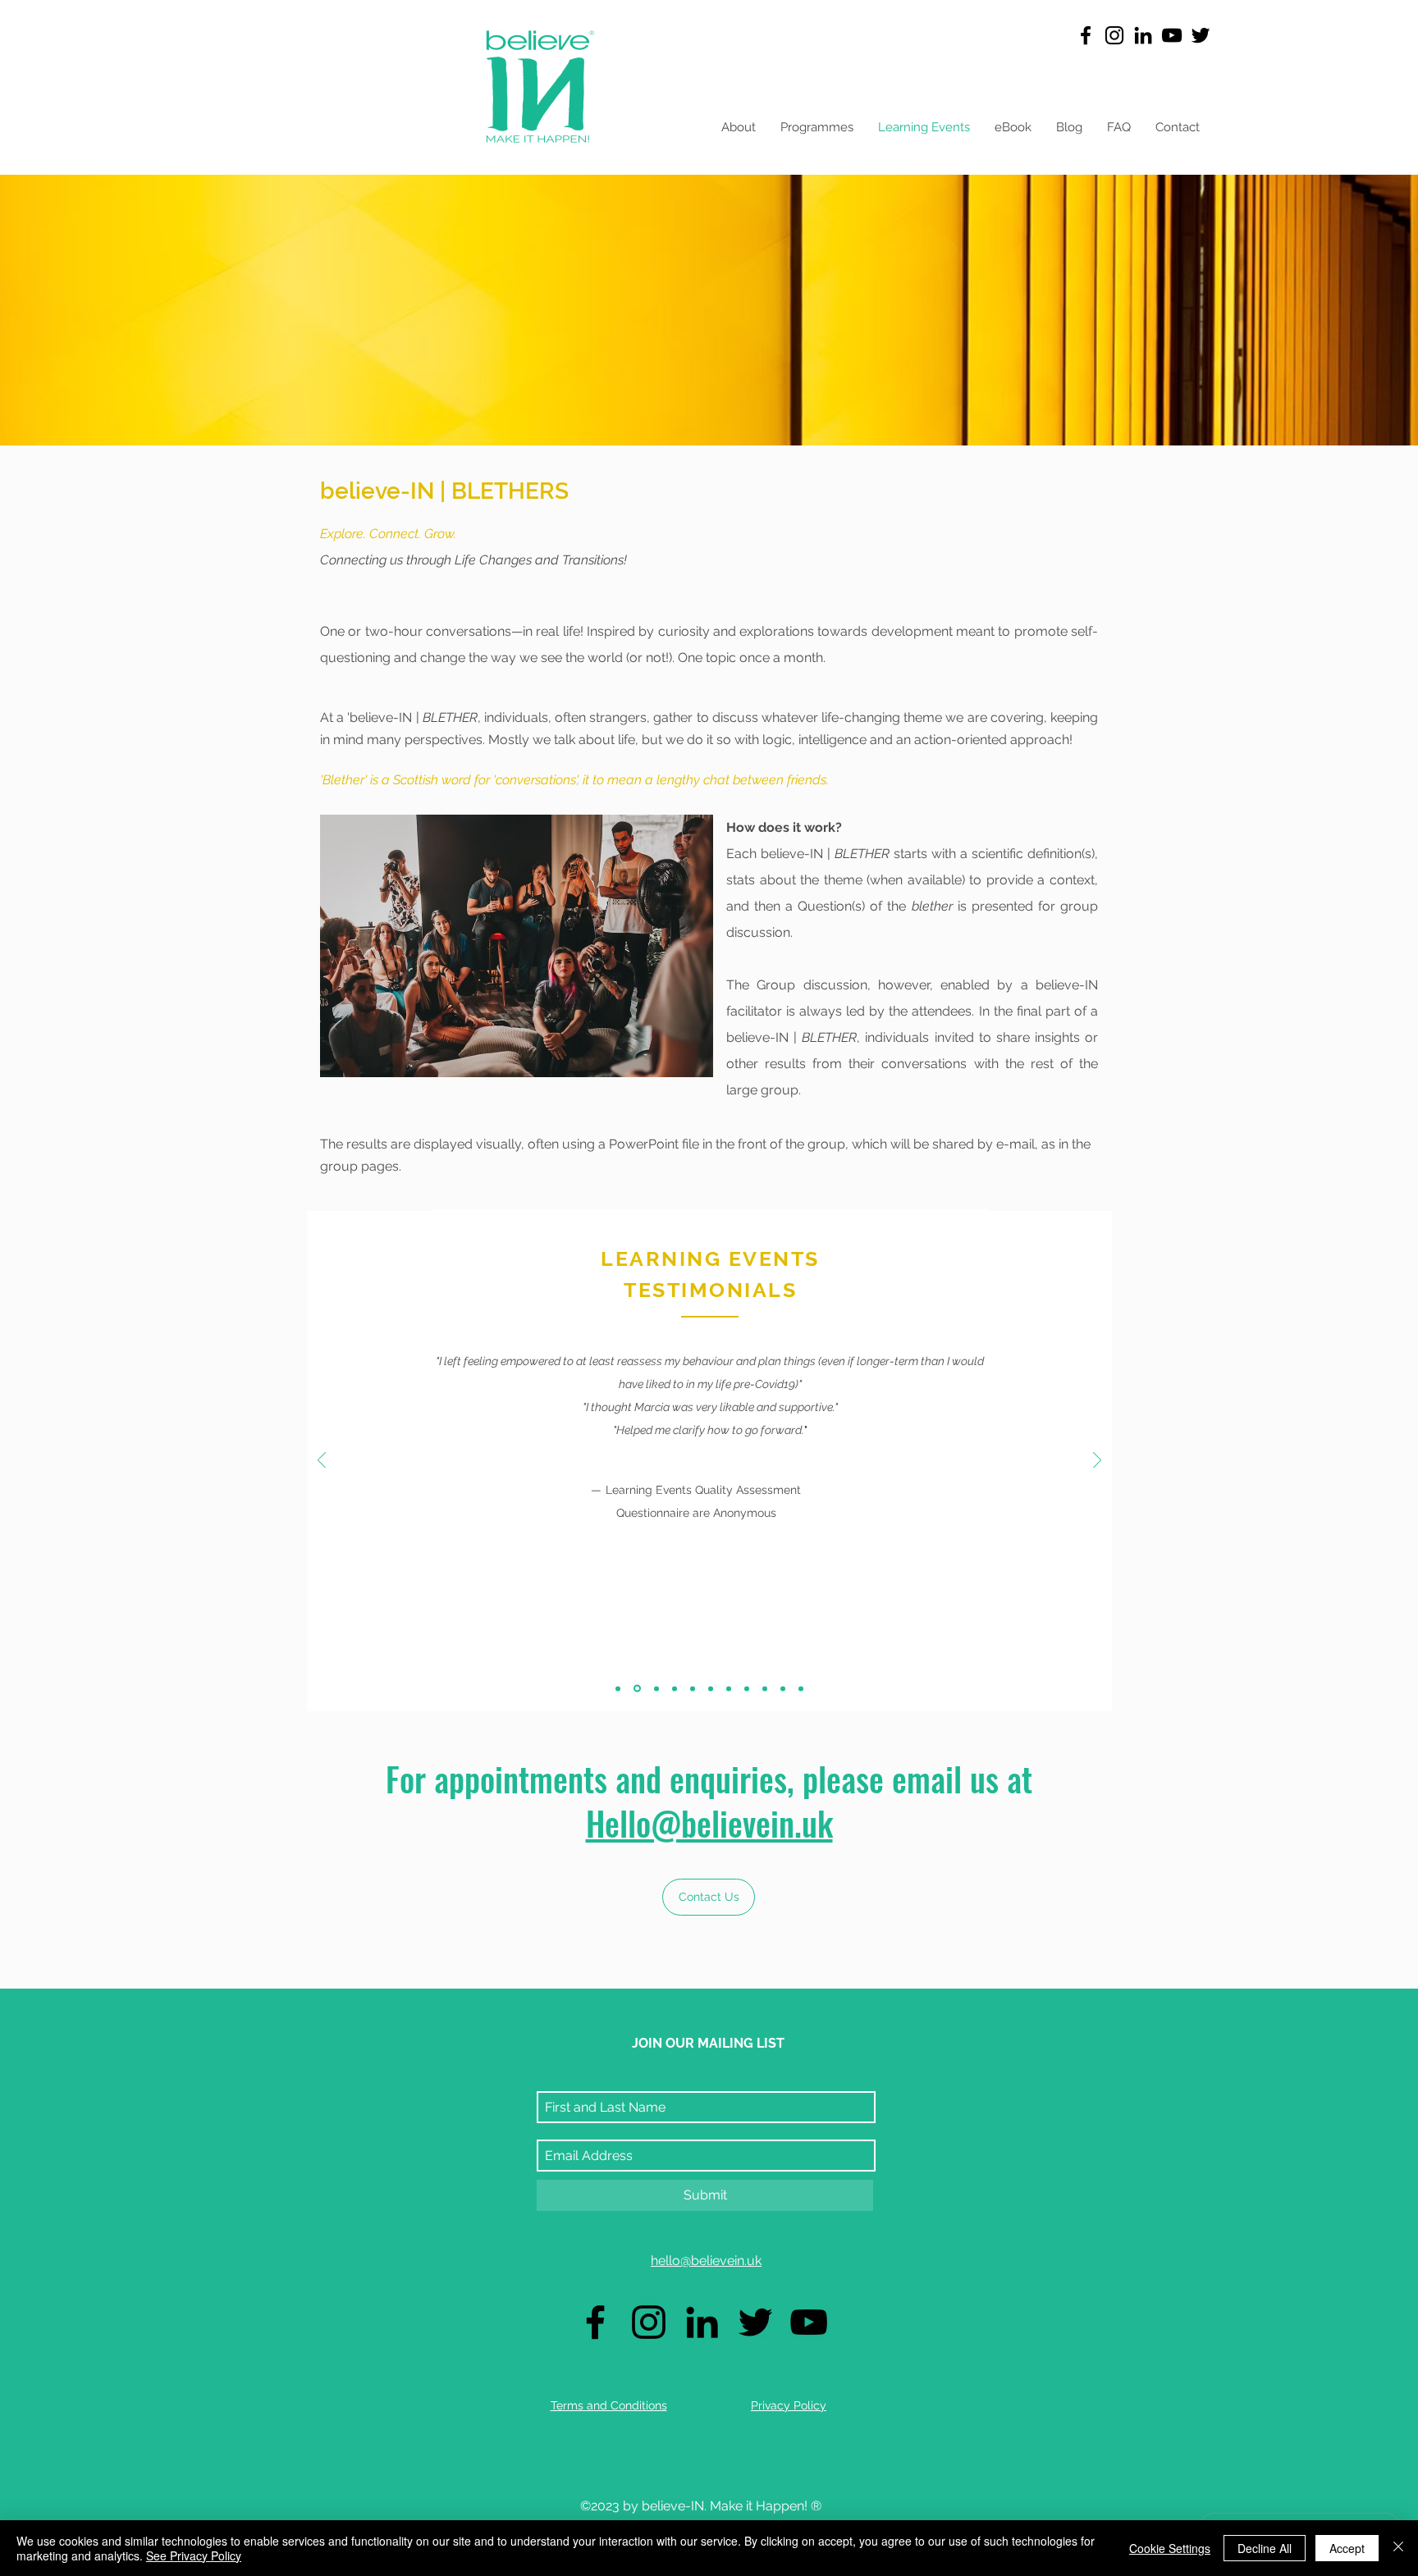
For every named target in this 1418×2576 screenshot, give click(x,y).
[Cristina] (747, 1688)
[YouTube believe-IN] (1172, 35)
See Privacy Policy (194, 2555)
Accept (1347, 2548)
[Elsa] (801, 1688)
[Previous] (322, 1462)
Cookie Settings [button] (1170, 2548)
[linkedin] (1143, 35)
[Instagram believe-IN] (1114, 35)
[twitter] (1201, 35)
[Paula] (765, 1688)
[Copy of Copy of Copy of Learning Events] (675, 1688)
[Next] (1097, 1462)
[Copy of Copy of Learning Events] (655, 1689)
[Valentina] (783, 1688)
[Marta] (711, 1688)
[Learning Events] (618, 1688)
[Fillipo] (729, 1688)
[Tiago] (693, 1688)
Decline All (1265, 2548)
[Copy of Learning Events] (636, 1688)
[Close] (1398, 2548)
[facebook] (1086, 35)
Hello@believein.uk (709, 1823)
